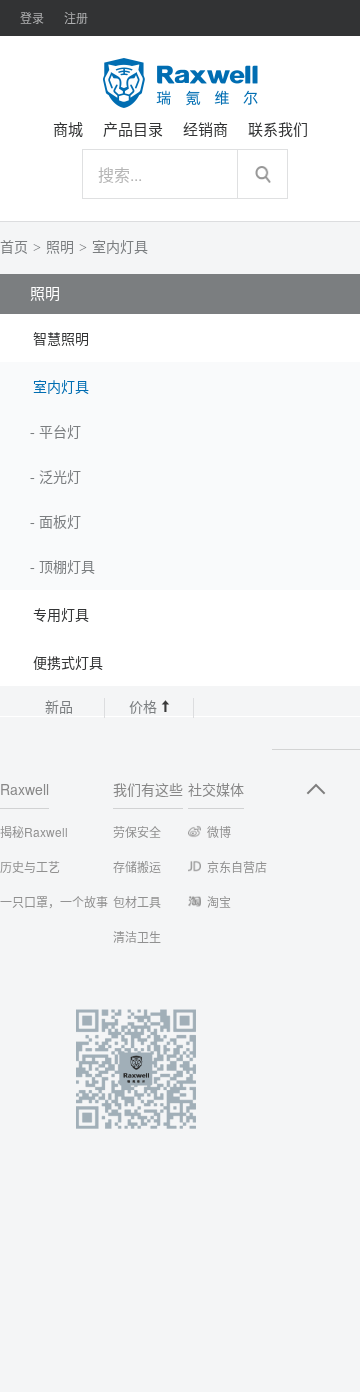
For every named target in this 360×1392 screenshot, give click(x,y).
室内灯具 (120, 247)
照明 (60, 247)
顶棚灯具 (67, 567)
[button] (180, 338)
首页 (14, 247)
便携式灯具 (68, 663)
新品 (59, 707)
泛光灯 (60, 477)
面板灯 (60, 522)
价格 (145, 707)
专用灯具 (61, 615)
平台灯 (60, 432)
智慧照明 (61, 339)
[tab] (180, 338)
